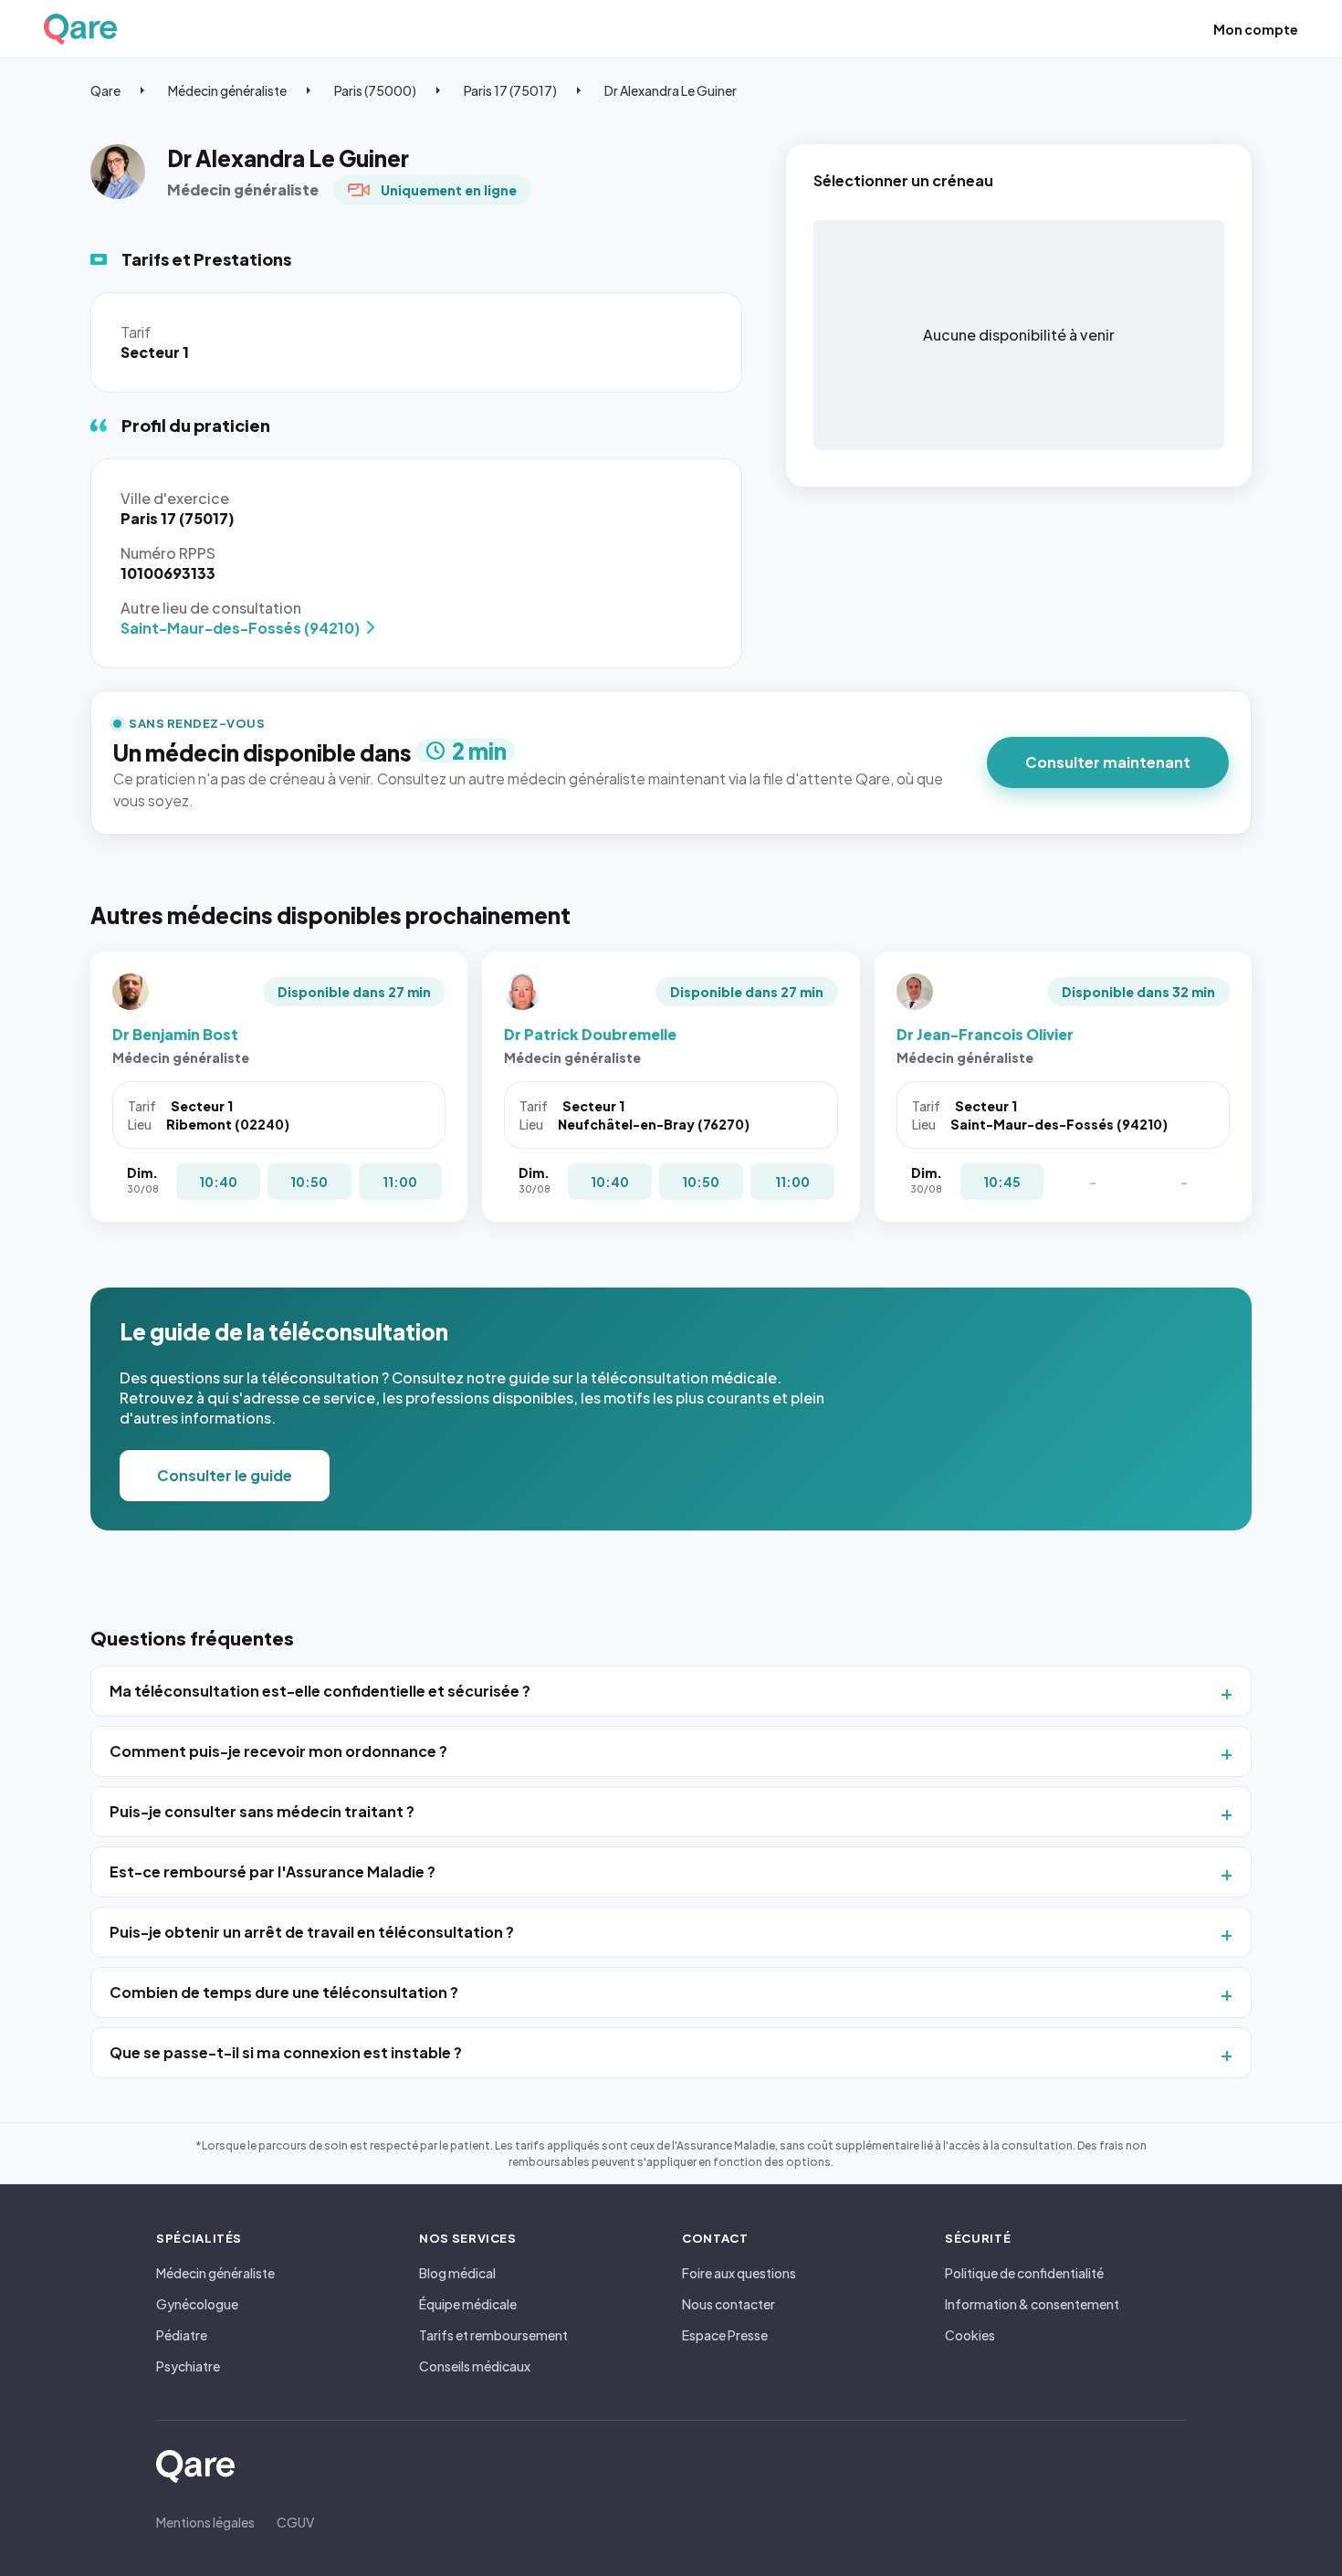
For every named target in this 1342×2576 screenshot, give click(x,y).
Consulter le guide (225, 1475)
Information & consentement (1032, 2304)
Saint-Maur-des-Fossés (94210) (240, 628)
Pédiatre (182, 2335)
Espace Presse (725, 2335)
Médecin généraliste (227, 90)
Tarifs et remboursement (493, 2335)
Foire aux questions (739, 2273)
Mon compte (1256, 29)
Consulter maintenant (1108, 762)
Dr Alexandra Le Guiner (671, 90)
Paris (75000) (375, 90)
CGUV (295, 2522)
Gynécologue (197, 2304)
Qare (105, 90)
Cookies (970, 2335)
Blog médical (457, 2273)
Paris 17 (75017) (510, 90)
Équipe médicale (468, 2304)
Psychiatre (188, 2366)
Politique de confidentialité (1024, 2273)
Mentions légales (205, 2522)
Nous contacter (729, 2304)
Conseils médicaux (475, 2366)
